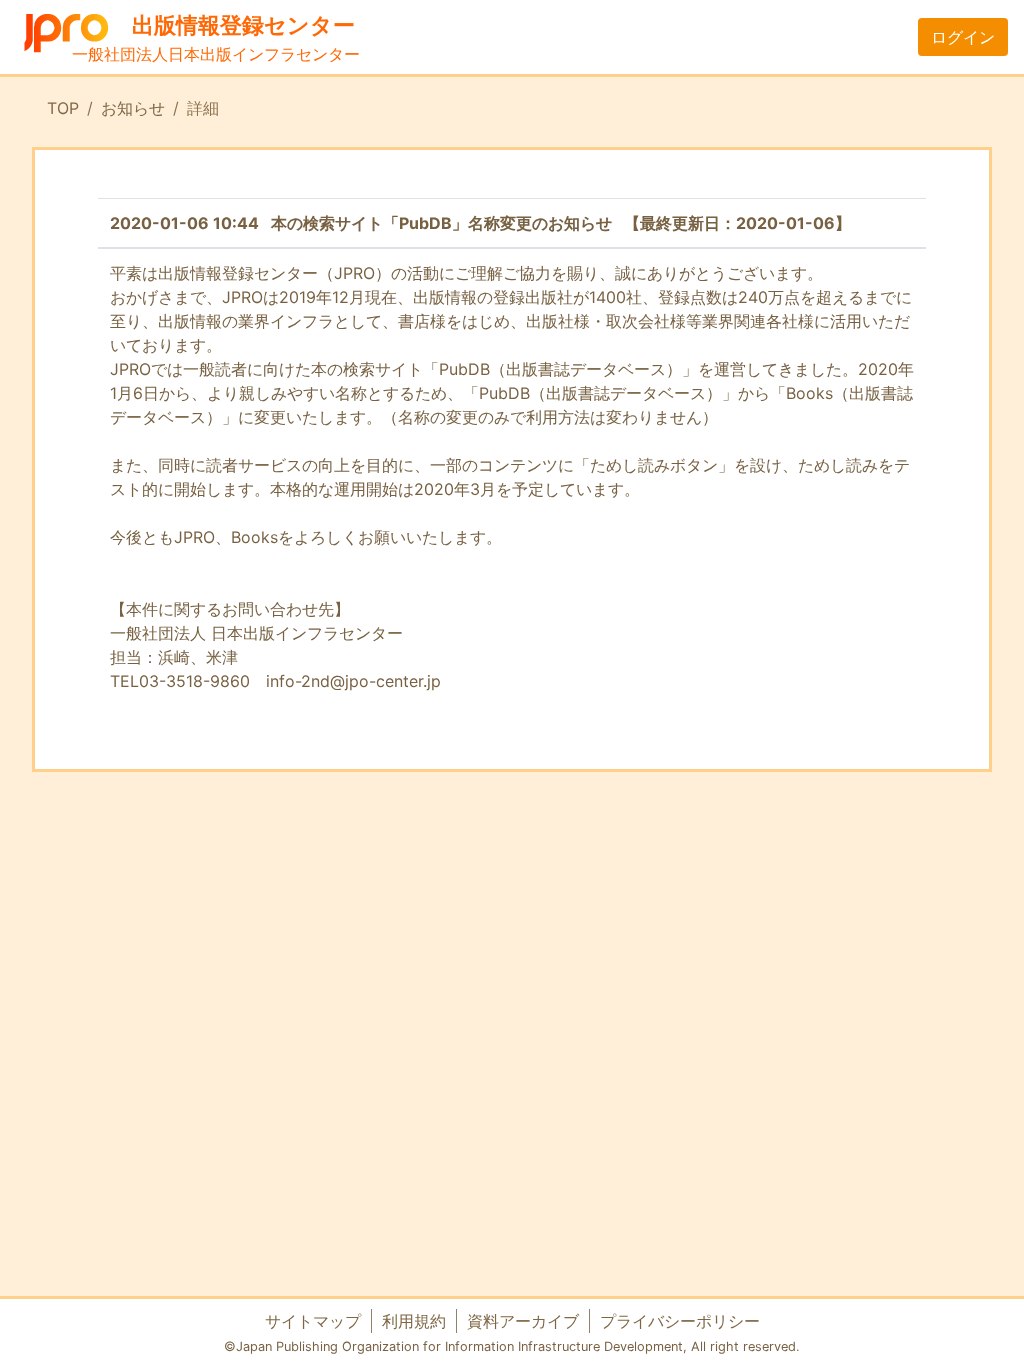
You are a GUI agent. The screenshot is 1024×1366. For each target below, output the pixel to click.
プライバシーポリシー (680, 1321)
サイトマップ (313, 1321)
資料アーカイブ (523, 1321)
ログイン (963, 37)
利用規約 (414, 1321)
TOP (63, 108)
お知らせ (133, 108)
